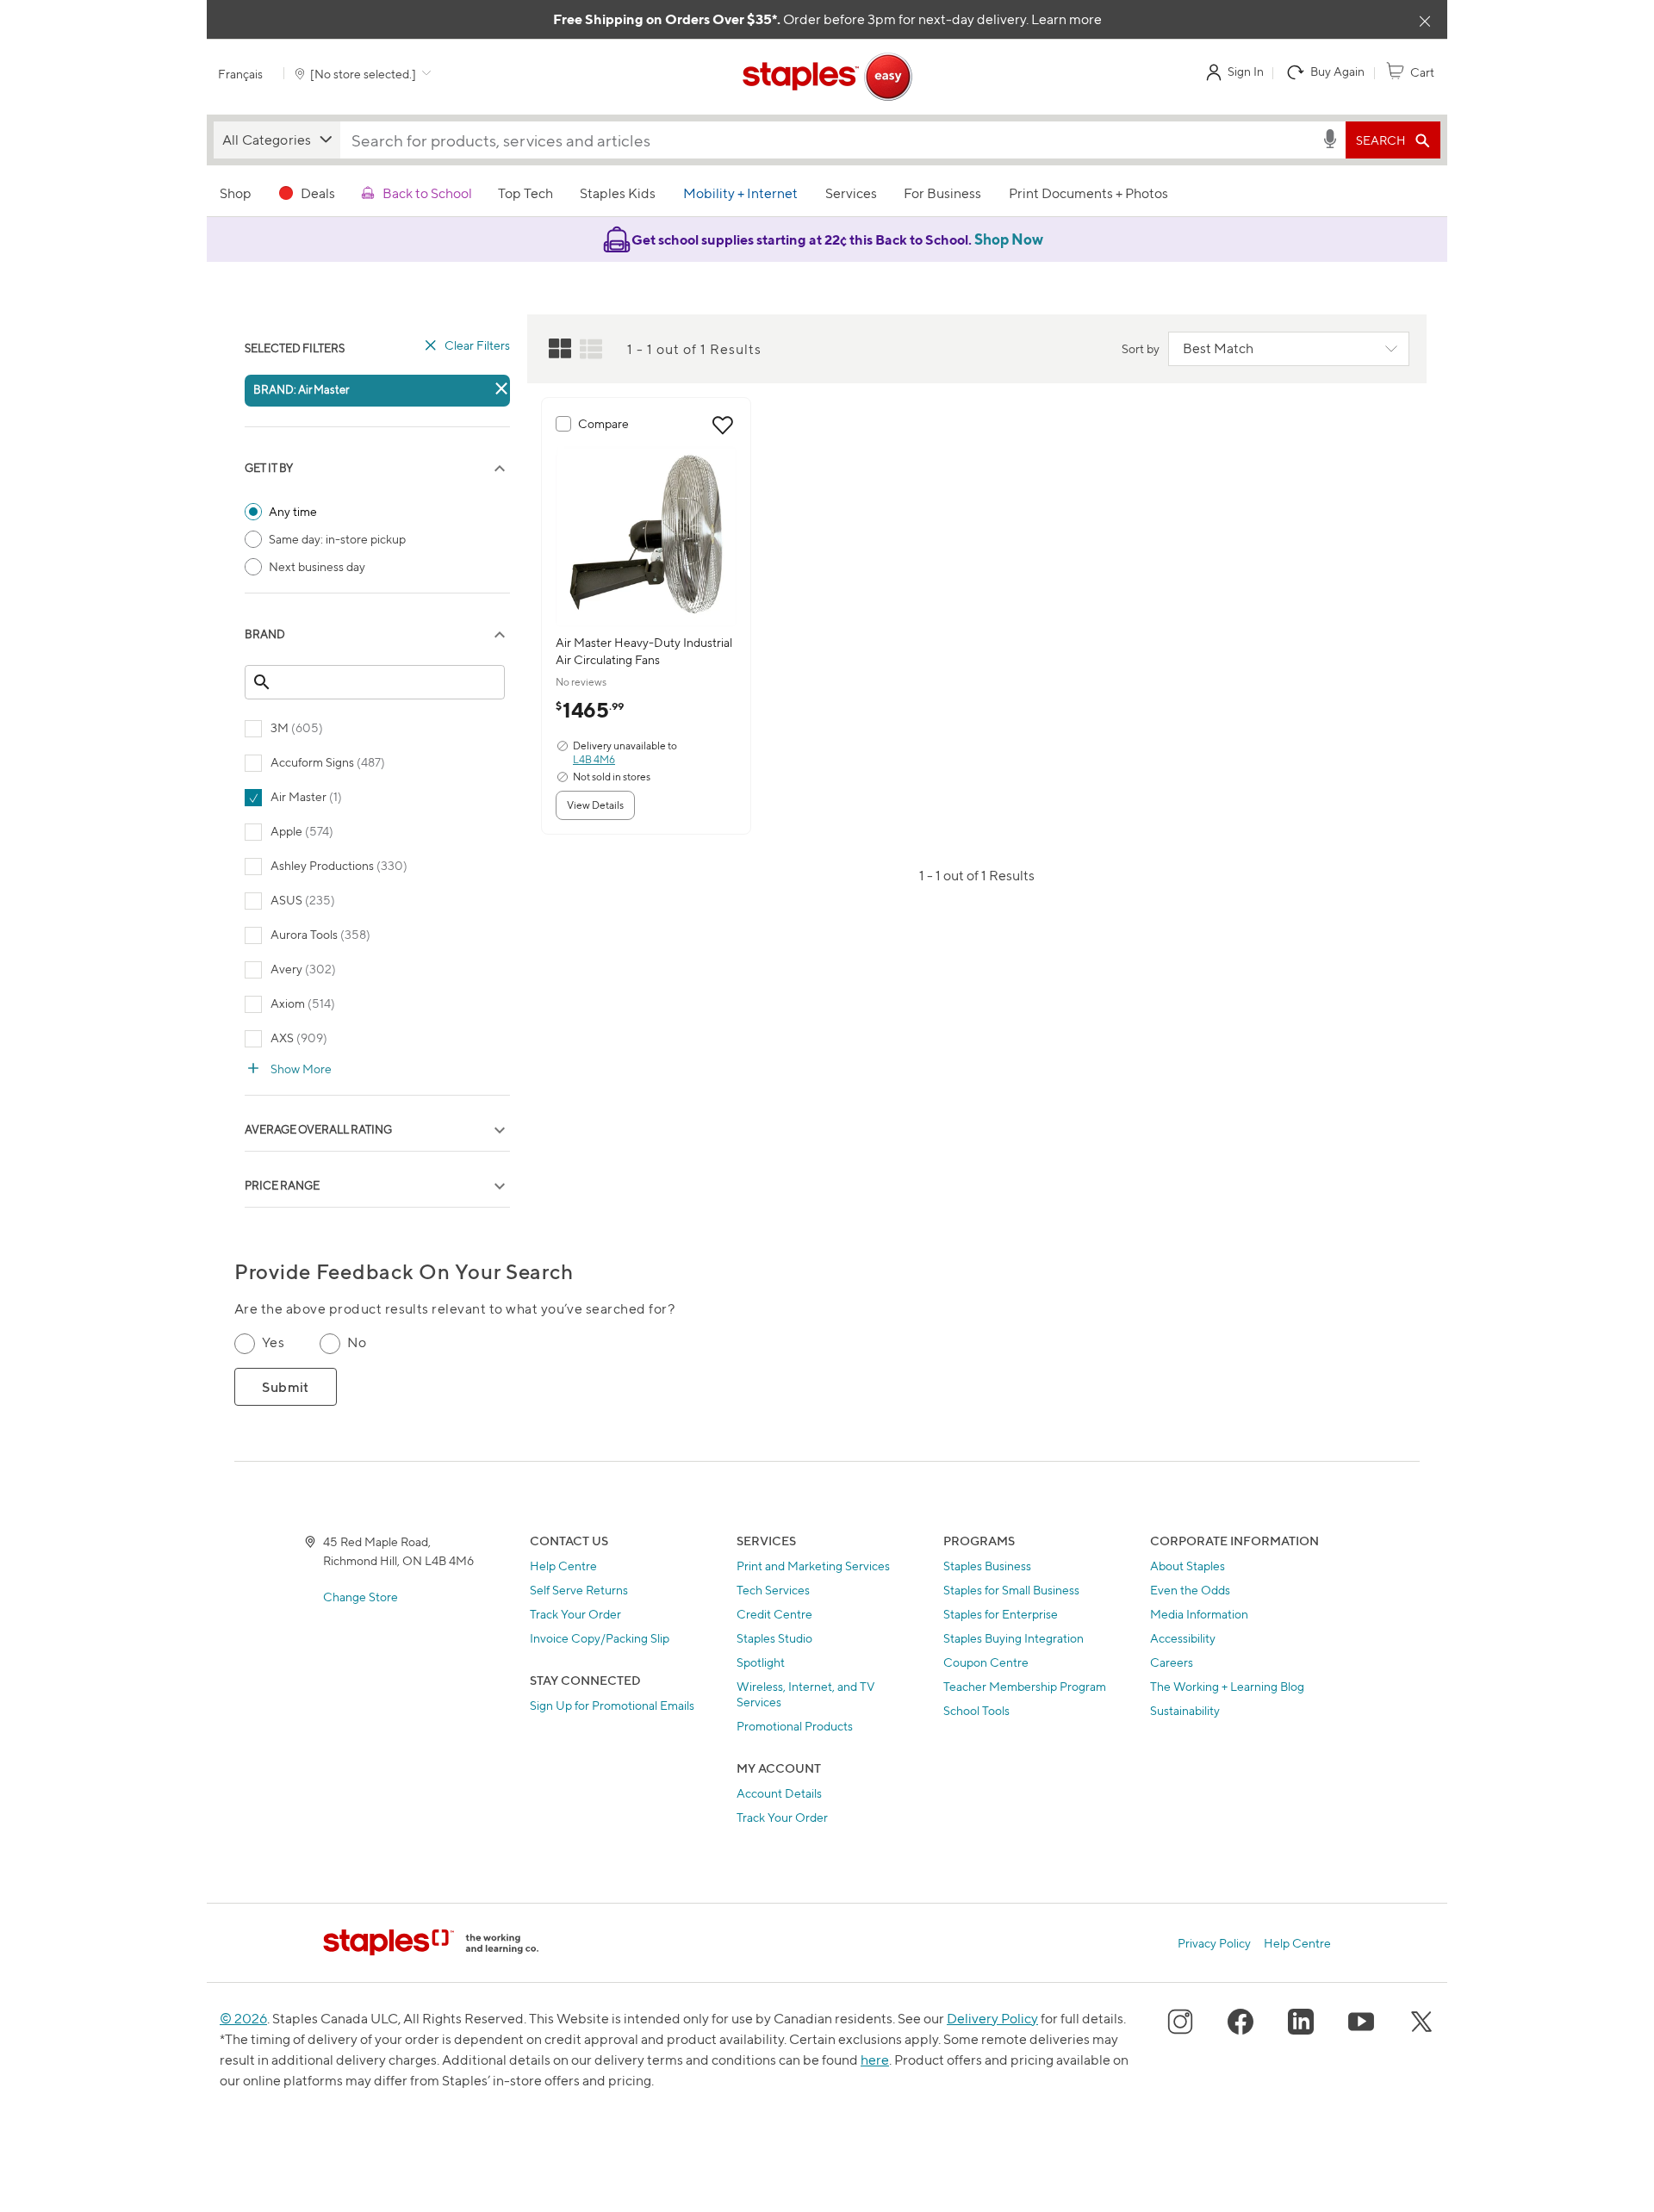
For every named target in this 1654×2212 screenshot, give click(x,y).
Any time (293, 511)
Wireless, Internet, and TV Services (806, 1694)
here (875, 2060)
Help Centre (563, 1566)
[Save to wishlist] (723, 426)
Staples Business (987, 1566)
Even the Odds (1190, 1590)
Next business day (317, 566)
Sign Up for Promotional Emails (612, 1705)
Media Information (1199, 1614)
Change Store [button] (361, 1597)
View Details (595, 805)
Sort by (1141, 348)
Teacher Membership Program (1025, 1686)
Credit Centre (774, 1614)
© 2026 (243, 2019)
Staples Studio (774, 1638)
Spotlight (761, 1662)
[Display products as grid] (560, 349)
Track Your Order (575, 1614)
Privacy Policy (1214, 1943)
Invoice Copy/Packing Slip (600, 1638)
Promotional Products (795, 1726)
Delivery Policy (992, 2019)
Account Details (779, 1793)
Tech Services (773, 1590)
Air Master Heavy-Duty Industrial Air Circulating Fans (644, 651)
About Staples (1188, 1566)
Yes (273, 1342)
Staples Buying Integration (1014, 1638)
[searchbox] (830, 140)
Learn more (1066, 19)
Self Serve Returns (579, 1590)
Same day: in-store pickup (337, 539)
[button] (277, 140)
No (357, 1342)
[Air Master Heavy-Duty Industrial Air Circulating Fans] (646, 537)
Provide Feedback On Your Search (404, 1272)
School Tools (976, 1710)
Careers (1172, 1662)
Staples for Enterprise (1001, 1614)
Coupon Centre (986, 1662)
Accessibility (1183, 1638)
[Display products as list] (591, 349)
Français (240, 74)
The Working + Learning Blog (1227, 1686)
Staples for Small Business (1011, 1590)
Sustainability (1185, 1710)
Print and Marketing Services (813, 1566)
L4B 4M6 (594, 759)
